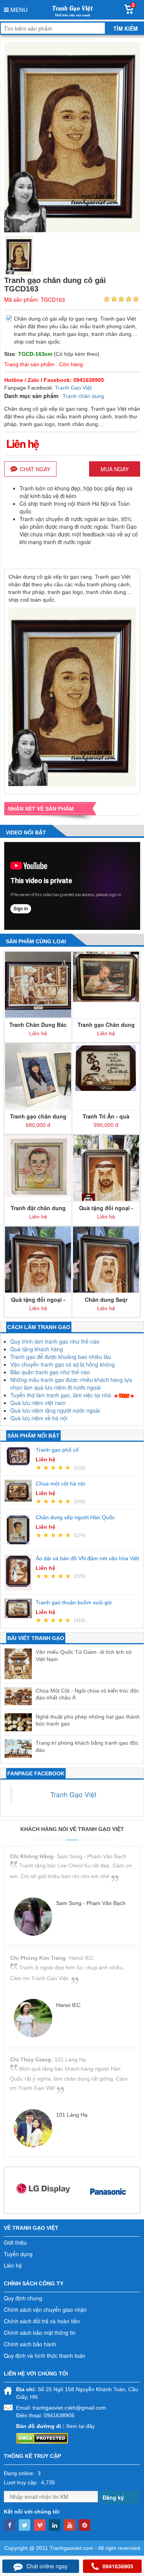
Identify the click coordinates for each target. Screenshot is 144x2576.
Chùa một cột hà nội (60, 1484)
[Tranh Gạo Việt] (72, 10)
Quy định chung (23, 2298)
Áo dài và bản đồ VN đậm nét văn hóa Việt (87, 1558)
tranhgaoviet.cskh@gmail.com (69, 2408)
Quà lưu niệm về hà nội (39, 1418)
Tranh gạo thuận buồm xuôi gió (74, 1602)
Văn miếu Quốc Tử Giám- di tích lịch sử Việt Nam (84, 1655)
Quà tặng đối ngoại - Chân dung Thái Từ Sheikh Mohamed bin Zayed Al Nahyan (106, 1208)
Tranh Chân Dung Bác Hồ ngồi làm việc (38, 1025)
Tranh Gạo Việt (73, 388)
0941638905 (118, 2566)
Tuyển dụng (18, 2254)
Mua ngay (115, 469)
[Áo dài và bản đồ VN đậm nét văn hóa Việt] (20, 1573)
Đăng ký (113, 2497)
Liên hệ (13, 2265)
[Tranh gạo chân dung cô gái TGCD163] (19, 255)
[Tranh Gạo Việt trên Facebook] (10, 2525)
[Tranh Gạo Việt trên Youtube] (70, 2525)
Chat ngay (35, 469)
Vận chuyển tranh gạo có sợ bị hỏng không (63, 1364)
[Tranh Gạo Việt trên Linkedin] (55, 2525)
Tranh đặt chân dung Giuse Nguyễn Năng (38, 1208)
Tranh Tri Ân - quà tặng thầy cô (106, 1116)
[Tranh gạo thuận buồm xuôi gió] (20, 1608)
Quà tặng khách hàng (37, 1349)
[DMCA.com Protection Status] (42, 2438)
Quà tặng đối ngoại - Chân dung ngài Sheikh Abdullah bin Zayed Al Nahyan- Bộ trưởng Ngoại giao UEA (38, 1300)
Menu (18, 9)
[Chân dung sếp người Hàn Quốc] (20, 1530)
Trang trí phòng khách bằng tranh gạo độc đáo (87, 1746)
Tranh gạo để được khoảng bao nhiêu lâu (61, 1357)
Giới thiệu (15, 2242)
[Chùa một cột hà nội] (20, 1491)
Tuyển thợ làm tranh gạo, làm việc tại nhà (61, 1395)
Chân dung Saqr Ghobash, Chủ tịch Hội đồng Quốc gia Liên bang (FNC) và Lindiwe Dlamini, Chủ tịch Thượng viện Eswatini (106, 1300)
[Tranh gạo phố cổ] (20, 1456)
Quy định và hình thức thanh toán (45, 2356)
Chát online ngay (47, 2566)
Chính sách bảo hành (30, 2344)
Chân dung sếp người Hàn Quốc (75, 1517)
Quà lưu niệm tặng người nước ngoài (55, 1410)
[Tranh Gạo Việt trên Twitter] (25, 2525)
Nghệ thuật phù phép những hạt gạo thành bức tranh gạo (88, 1720)
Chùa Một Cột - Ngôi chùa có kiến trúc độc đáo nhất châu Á (87, 1694)
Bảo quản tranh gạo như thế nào (50, 1372)
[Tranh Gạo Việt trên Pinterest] (84, 2525)
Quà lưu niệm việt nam (38, 1403)
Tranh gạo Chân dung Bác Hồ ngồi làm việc (106, 1025)
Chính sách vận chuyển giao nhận (45, 2310)
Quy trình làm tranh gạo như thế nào (55, 1341)
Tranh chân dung (83, 396)
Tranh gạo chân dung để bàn (38, 1116)
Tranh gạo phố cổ (57, 1450)
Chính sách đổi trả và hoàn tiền (42, 2321)
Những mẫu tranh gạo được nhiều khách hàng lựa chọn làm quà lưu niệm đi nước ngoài (71, 1383)
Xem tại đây (80, 2426)
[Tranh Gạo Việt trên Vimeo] (40, 2525)
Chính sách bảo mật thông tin (40, 2333)
